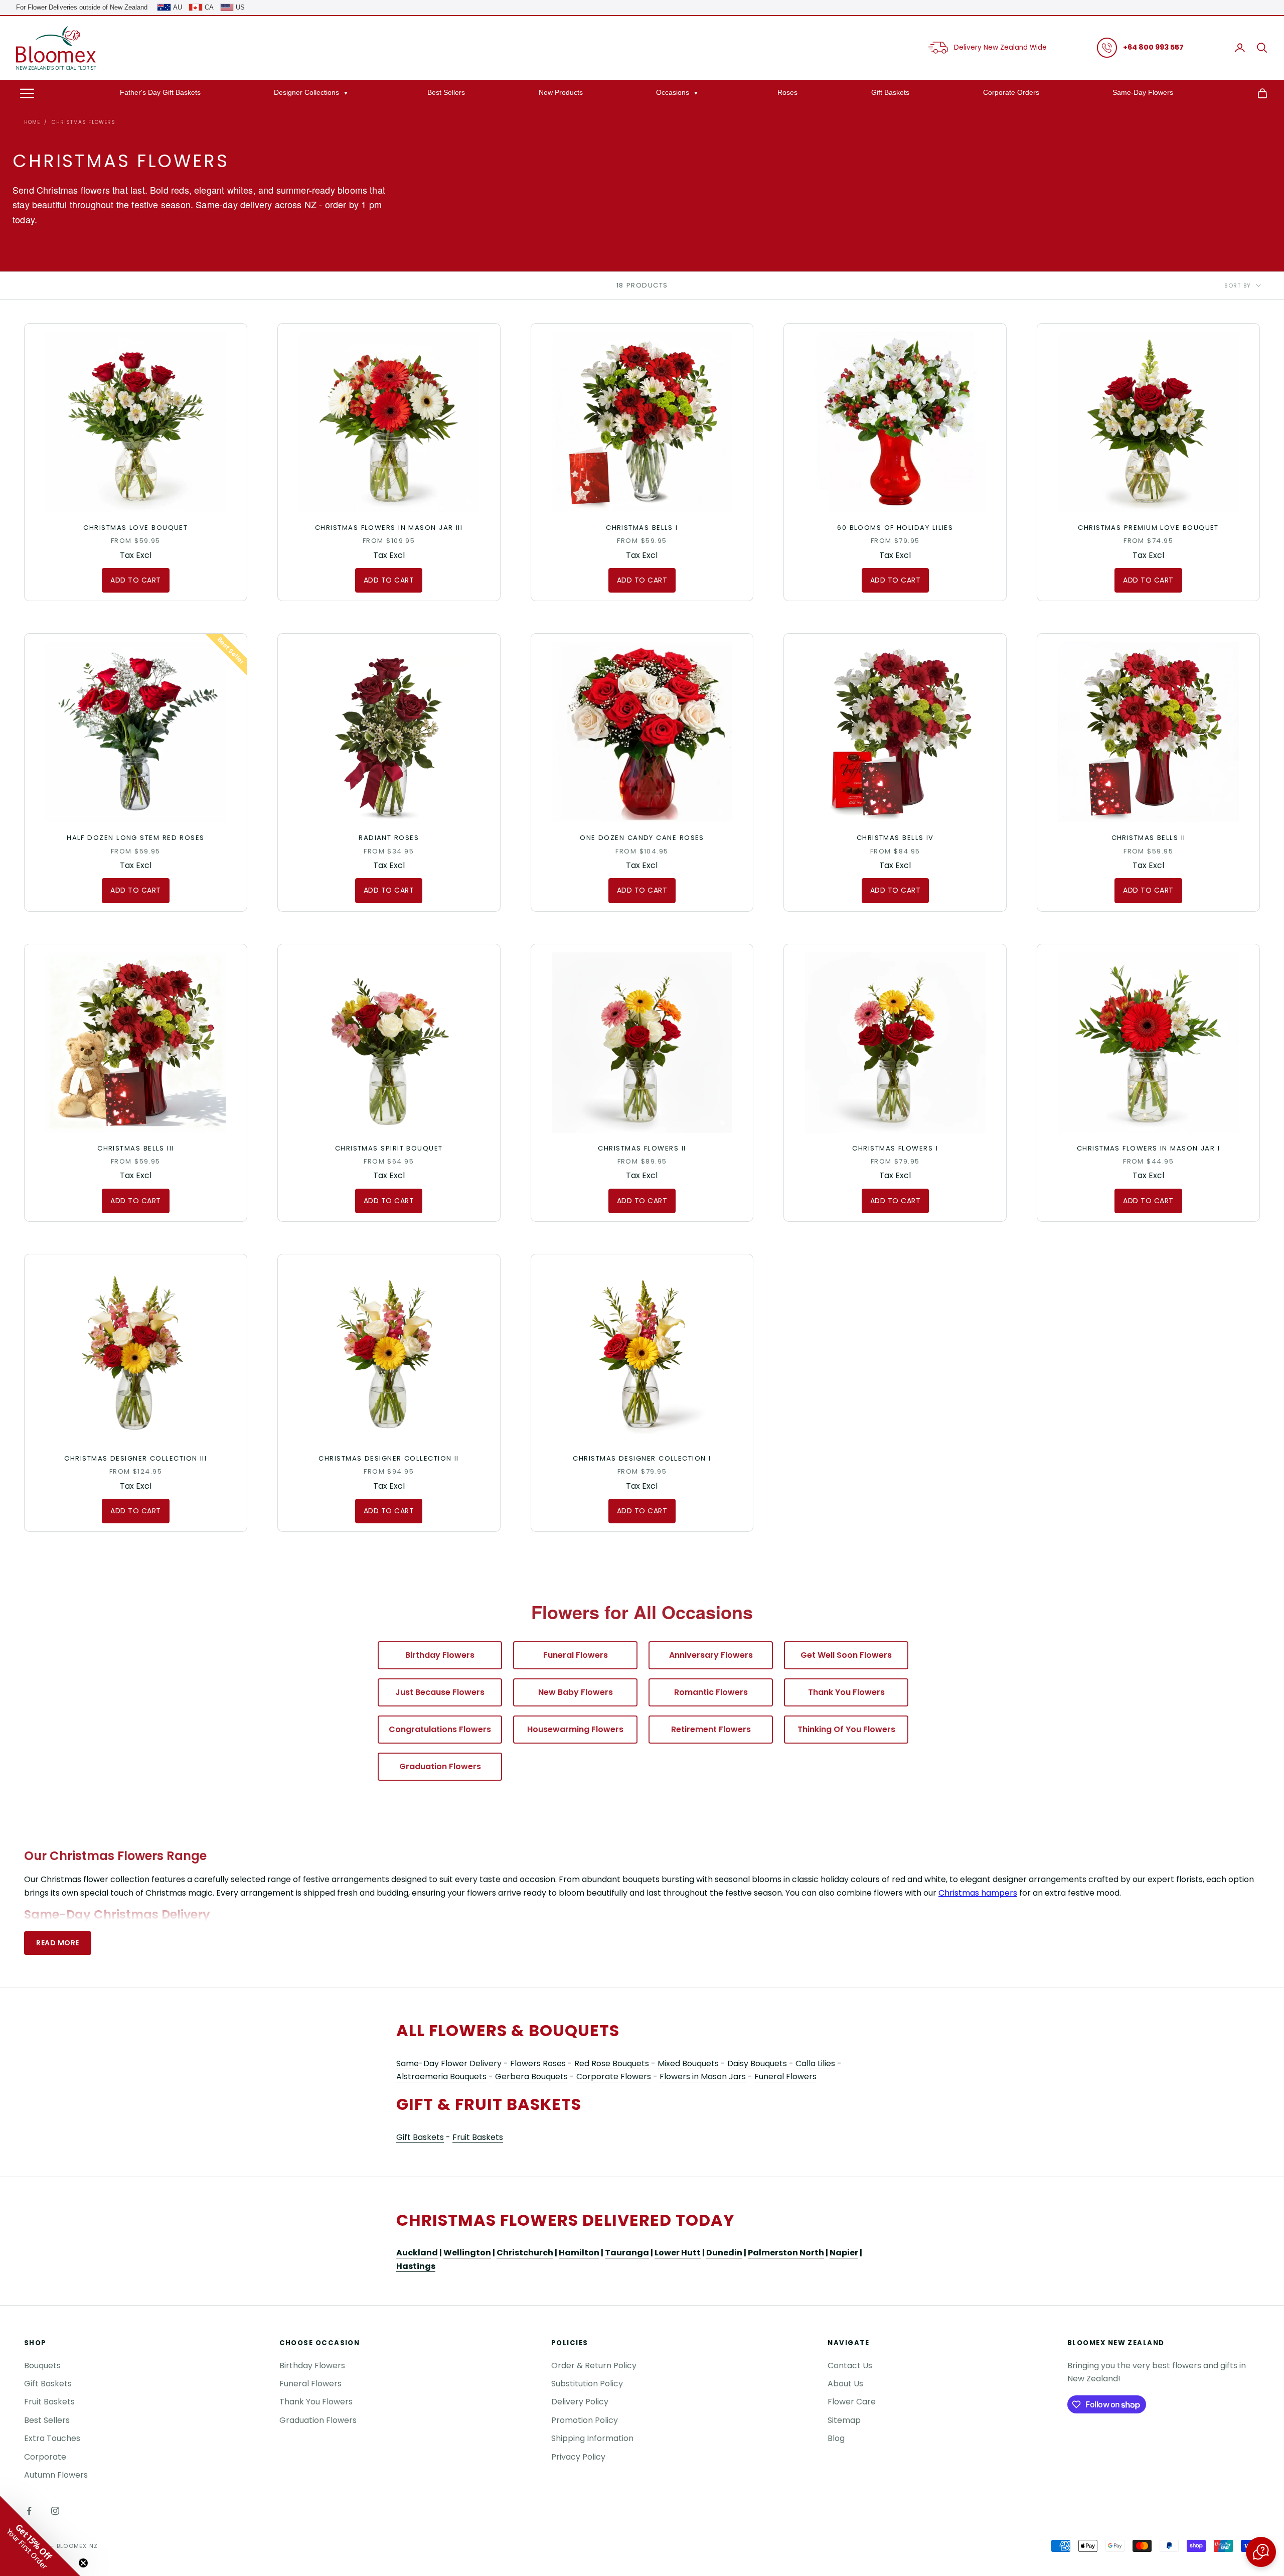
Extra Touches (52, 2438)
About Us (845, 2384)
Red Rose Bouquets (612, 2063)
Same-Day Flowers (1143, 92)
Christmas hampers (978, 1893)
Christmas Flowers (84, 122)
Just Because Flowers (440, 1692)
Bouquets (42, 2366)
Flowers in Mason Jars (703, 2077)
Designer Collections (306, 92)
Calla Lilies (815, 2063)
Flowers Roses (538, 2063)
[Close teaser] (83, 2563)
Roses (787, 92)
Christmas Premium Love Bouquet (1148, 528)
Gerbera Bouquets (531, 2077)
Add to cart (136, 580)
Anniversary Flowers (711, 1655)
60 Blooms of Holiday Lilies (895, 528)
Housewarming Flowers (575, 1729)
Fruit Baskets (478, 2137)
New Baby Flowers (576, 1692)
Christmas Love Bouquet (135, 528)
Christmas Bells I (642, 528)
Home (32, 122)
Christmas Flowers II (642, 1148)
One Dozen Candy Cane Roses (642, 838)
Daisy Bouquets (757, 2063)
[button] (1261, 2552)
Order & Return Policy (594, 2366)
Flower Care (852, 2402)
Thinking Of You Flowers (846, 1729)
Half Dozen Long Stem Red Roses (136, 838)
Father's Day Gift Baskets (160, 92)
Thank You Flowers (846, 1692)
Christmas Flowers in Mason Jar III (389, 528)
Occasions (673, 92)
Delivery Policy (580, 2402)
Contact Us (850, 2366)
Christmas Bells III (136, 1148)
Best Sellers (446, 92)
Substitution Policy (587, 2384)
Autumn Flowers (56, 2475)
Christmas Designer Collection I (642, 1458)
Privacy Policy (578, 2457)
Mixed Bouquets (688, 2063)
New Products (561, 92)
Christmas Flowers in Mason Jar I (1148, 1148)
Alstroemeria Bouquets (441, 2077)
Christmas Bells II (1149, 838)
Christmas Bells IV (895, 838)
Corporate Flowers (614, 2077)
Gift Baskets (890, 92)
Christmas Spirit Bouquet (389, 1148)
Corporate (45, 2457)
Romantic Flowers (711, 1692)
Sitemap (844, 2420)
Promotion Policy (585, 2420)
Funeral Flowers (576, 1655)
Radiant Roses (389, 838)
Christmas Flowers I (895, 1148)
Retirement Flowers (711, 1729)
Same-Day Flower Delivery (449, 2063)
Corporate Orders (1011, 92)
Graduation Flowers (440, 1766)
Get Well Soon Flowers (846, 1655)
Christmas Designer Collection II (388, 1458)
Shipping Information (592, 2438)
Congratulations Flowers (440, 1729)
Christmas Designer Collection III (135, 1458)
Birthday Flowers (440, 1655)
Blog (836, 2438)
